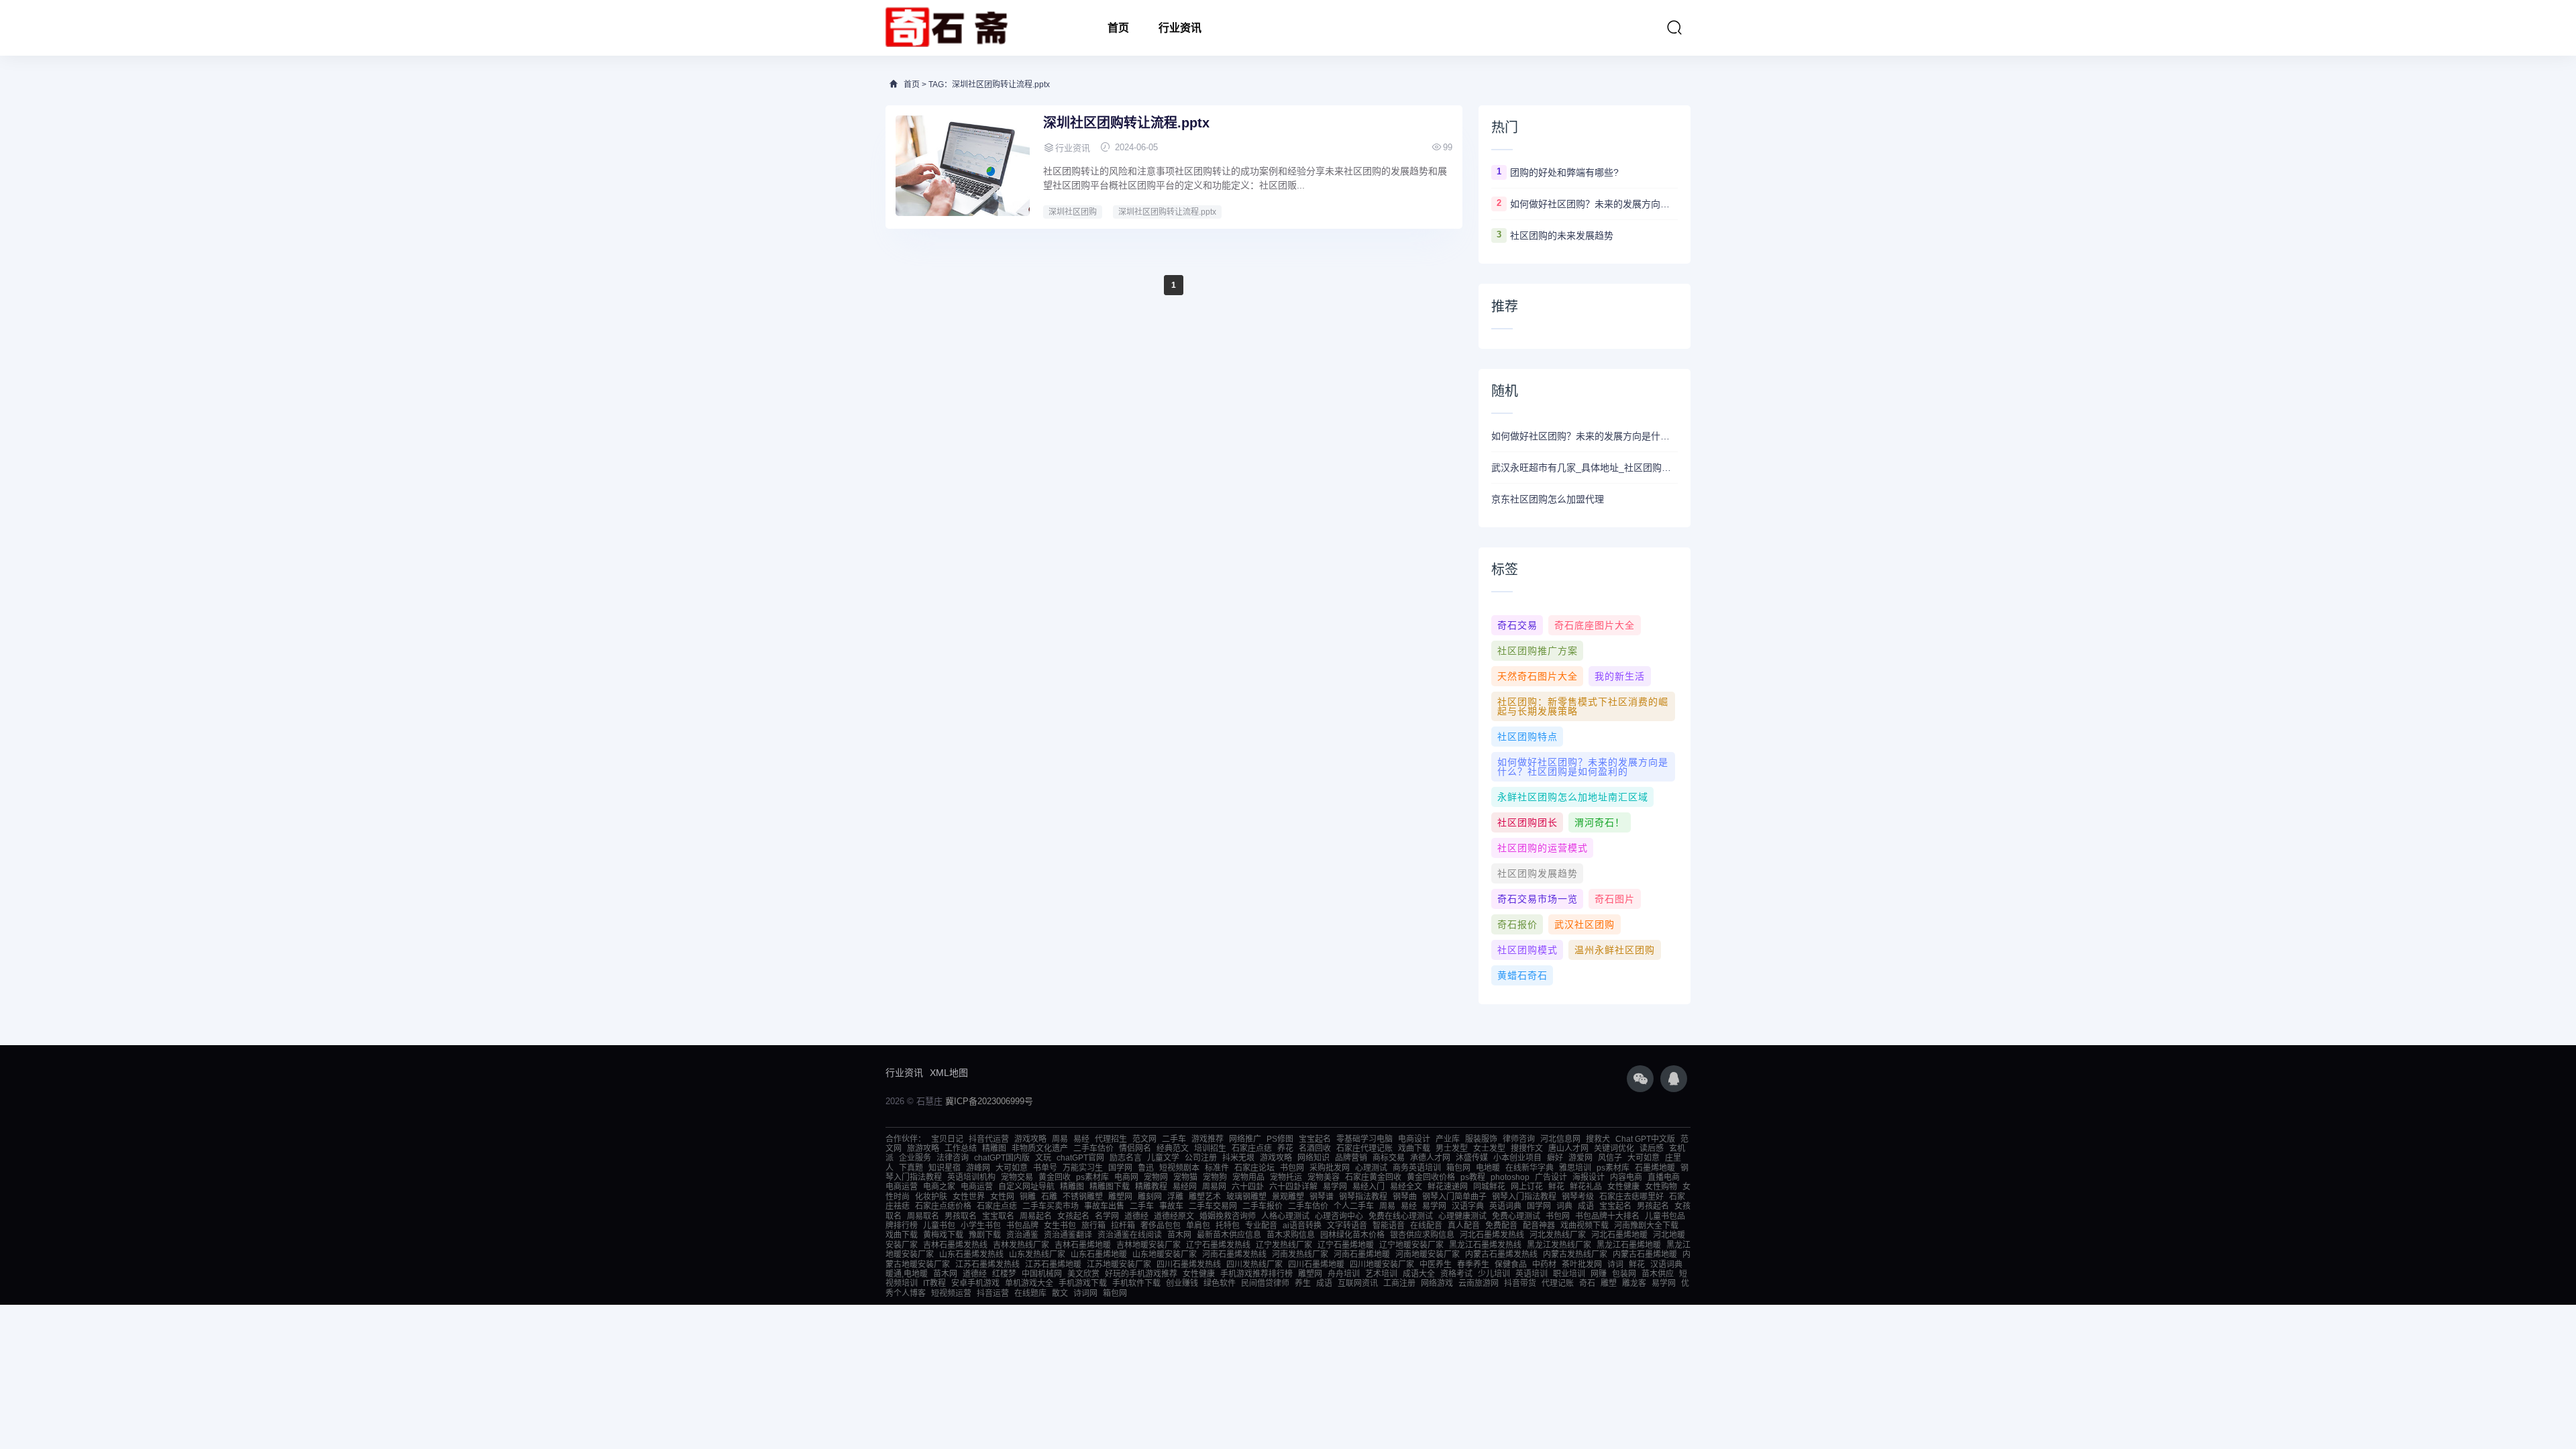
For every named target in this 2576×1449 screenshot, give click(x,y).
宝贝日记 (947, 1139)
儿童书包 (939, 1226)
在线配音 (1426, 1226)
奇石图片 (1615, 899)
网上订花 (1527, 1187)
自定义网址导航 (1026, 1187)
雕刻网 (1150, 1197)
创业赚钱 (1182, 1283)
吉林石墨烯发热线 (955, 1245)
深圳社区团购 (1073, 212)
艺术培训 (1381, 1274)
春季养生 (1473, 1265)
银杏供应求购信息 (1422, 1235)
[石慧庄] (947, 28)
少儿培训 (1494, 1274)
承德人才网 (1430, 1158)
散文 (1060, 1293)
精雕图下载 (1110, 1187)
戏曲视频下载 (1585, 1226)
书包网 (1292, 1168)
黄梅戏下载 (943, 1235)
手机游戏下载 (1083, 1283)
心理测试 (1371, 1168)
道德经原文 (1174, 1216)
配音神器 (1539, 1226)
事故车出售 (1104, 1206)
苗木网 (1179, 1235)
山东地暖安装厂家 (1165, 1254)
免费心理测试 (1516, 1216)
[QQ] (1674, 1079)
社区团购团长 (1527, 822)
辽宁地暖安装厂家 (1411, 1245)
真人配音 (1464, 1226)
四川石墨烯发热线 (1189, 1265)
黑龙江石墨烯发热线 (1485, 1245)
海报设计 (1589, 1177)
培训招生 (1210, 1148)
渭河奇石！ (1600, 822)
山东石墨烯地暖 (1099, 1254)
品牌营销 (1351, 1158)
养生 (1303, 1283)
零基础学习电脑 (1364, 1139)
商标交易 (1389, 1158)
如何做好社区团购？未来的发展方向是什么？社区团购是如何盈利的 (1594, 204)
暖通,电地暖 (907, 1274)
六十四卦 (1248, 1187)
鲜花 (1556, 1187)
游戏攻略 (1030, 1139)
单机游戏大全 (1029, 1283)
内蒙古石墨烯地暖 (1645, 1254)
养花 (1285, 1148)
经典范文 (1173, 1148)
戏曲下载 (1414, 1148)
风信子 (1610, 1158)
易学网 (1335, 1187)
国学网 (1120, 1168)
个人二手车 (1354, 1206)
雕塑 (1609, 1283)
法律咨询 (953, 1158)
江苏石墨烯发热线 (987, 1265)
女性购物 (1661, 1187)
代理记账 (1558, 1283)
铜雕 (1028, 1197)
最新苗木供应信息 (1229, 1235)
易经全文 (1406, 1187)
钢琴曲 (1405, 1197)
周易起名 (1036, 1216)
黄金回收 (1055, 1177)
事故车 (1171, 1206)
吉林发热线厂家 (1021, 1245)
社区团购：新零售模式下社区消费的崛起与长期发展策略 (1583, 706)
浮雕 (1175, 1197)
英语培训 (1532, 1274)
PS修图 (1280, 1139)
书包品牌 (1022, 1226)
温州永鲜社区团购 (1615, 950)
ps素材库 (1613, 1168)
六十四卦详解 (1293, 1187)
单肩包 (1198, 1226)
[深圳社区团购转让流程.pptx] (963, 166)
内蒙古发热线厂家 (1575, 1254)
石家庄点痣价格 (943, 1206)
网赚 (1599, 1274)
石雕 (1049, 1197)
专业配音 (1261, 1226)
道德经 (1136, 1216)
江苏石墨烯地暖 (1053, 1265)
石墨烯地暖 (1655, 1168)
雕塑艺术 (1205, 1197)
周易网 (1214, 1187)
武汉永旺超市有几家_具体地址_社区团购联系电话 (1585, 468)
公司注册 (1201, 1158)
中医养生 (1436, 1265)
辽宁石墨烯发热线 (1218, 1245)
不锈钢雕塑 (1083, 1197)
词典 (1564, 1206)
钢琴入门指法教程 (1524, 1197)
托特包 (1228, 1226)
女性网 (1002, 1197)
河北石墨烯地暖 (1619, 1235)
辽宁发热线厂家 (1284, 1245)
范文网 (1144, 1139)
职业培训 (1569, 1274)
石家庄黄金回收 (1373, 1177)
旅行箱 (1093, 1226)
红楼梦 (1004, 1274)
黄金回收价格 (1431, 1177)
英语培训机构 (971, 1177)
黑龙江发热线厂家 (1559, 1245)
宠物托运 (1286, 1177)
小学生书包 (981, 1226)
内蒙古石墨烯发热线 (1501, 1254)
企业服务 (915, 1158)
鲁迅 (1146, 1168)
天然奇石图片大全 (1538, 676)
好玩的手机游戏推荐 (1141, 1274)
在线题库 (1030, 1293)
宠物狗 (1215, 1177)
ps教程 (1473, 1177)
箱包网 (1458, 1168)
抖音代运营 (989, 1139)
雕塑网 (1120, 1197)
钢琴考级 (1578, 1197)
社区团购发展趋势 (1538, 873)
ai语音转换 (1302, 1226)
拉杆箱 (1123, 1226)
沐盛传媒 (1472, 1158)
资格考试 (1456, 1274)
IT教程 (934, 1283)
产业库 (1448, 1139)
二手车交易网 (1213, 1206)
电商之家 (939, 1187)
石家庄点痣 (1252, 1148)
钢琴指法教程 (1363, 1197)
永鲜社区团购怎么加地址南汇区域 (1573, 797)
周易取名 (923, 1216)
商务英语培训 (1417, 1168)
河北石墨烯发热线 (1492, 1235)
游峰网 (978, 1168)
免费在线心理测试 (1401, 1216)
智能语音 (1389, 1226)
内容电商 (1626, 1177)
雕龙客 (1634, 1283)
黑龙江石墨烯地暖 (1629, 1245)
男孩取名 (961, 1216)
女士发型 (1489, 1148)
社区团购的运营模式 (1543, 848)
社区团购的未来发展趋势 (1562, 235)
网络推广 (1245, 1139)
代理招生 (1111, 1139)
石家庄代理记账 (1364, 1148)
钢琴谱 (1322, 1197)
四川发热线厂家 (1254, 1265)
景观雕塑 (1288, 1197)
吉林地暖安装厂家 (1148, 1245)
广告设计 (1551, 1177)
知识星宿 (945, 1168)
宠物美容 (1324, 1177)
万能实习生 (1083, 1168)
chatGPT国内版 (1002, 1158)
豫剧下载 (985, 1235)
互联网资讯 (1358, 1283)
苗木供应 (1658, 1274)
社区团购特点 (1527, 737)
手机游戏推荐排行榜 (1256, 1274)
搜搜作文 (1527, 1148)
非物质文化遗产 (1040, 1148)
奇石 (1587, 1283)
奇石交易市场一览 (1538, 899)
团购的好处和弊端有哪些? (1564, 172)
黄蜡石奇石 (1522, 975)
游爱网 (1580, 1158)
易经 (1081, 1139)
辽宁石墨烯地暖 (1346, 1245)
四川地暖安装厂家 (1382, 1265)
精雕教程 (1151, 1187)
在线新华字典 (1529, 1168)
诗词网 (1085, 1293)
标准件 (1217, 1168)
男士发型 (1452, 1148)
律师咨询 (1519, 1139)
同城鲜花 (1489, 1187)
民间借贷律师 (1265, 1283)
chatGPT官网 (1080, 1158)
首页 (1118, 28)
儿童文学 (1163, 1158)
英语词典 (1505, 1206)
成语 (1586, 1206)
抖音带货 (1520, 1283)
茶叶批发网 (1582, 1265)
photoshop (1510, 1177)
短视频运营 (951, 1293)
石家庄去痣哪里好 (1631, 1197)
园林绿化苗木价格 (1352, 1235)
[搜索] (1674, 28)
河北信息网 (1560, 1139)
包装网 (1624, 1274)
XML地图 (949, 1073)
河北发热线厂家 (1558, 1235)
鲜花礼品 (1586, 1187)
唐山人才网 (1568, 1148)
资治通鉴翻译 (1068, 1235)
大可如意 (1644, 1158)
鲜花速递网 (1448, 1187)
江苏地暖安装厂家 (1119, 1265)
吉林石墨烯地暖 (1083, 1245)
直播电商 (1664, 1177)
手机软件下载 (1136, 1283)
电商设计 (1414, 1139)
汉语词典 (1666, 1265)
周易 (1060, 1139)
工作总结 (961, 1148)
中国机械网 (1042, 1274)
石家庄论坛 (1254, 1168)
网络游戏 (1437, 1283)
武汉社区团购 (1585, 924)
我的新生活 (1620, 676)
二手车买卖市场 (1051, 1206)
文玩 (1043, 1158)
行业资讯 (1180, 28)
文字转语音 (1347, 1226)
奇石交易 (1517, 625)
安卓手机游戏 (975, 1283)
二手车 (1174, 1139)
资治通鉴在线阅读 (1130, 1235)
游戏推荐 (1207, 1139)
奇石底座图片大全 (1595, 625)
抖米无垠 (1238, 1158)
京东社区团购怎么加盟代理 (1548, 499)
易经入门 (1368, 1187)
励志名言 (1126, 1158)
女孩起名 (1073, 1216)
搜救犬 (1598, 1139)
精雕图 (994, 1148)
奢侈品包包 (1161, 1226)
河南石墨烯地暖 (1362, 1254)
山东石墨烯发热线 (971, 1254)
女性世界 (969, 1197)
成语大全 (1419, 1274)
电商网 (1126, 1177)
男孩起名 (1653, 1206)
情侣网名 (1135, 1148)
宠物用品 (1248, 1177)
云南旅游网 (1479, 1283)
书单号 (1045, 1168)
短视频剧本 (1179, 1168)
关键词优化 (1614, 1148)
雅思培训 (1575, 1168)
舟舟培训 (1344, 1274)
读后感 (1652, 1148)
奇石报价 (1517, 924)
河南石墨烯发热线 (1234, 1254)
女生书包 (1060, 1226)
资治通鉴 (1022, 1235)
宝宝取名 (998, 1216)
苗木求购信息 (1291, 1235)
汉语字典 (1468, 1206)
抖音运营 (993, 1293)
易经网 (1185, 1187)
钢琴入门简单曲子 (1454, 1197)
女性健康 (1623, 1187)
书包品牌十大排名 (1607, 1216)
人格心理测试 (1285, 1216)
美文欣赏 (1083, 1274)
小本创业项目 (1517, 1158)
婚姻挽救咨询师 (1228, 1216)
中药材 (1544, 1265)
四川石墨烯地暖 (1316, 1265)
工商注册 (1399, 1283)
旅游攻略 (923, 1148)
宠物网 (1156, 1177)
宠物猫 (1185, 1177)
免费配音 (1501, 1226)
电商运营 (902, 1187)
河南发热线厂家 (1300, 1254)
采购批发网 (1330, 1168)
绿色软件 (1220, 1283)
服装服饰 (1481, 1139)
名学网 (1107, 1216)
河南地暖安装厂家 (1428, 1254)
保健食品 (1511, 1265)
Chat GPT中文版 (1645, 1139)
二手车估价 (1093, 1148)
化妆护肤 (931, 1197)
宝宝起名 (1315, 1139)
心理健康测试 (1462, 1216)
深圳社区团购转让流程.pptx (1126, 123)
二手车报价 (1263, 1206)
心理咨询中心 (1339, 1216)
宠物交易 (1017, 1177)
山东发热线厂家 (1037, 1254)
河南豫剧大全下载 (1646, 1226)
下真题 (911, 1168)
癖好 (1555, 1158)
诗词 (1615, 1265)
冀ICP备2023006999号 (989, 1101)
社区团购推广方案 (1538, 651)
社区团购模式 (1527, 950)
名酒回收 (1315, 1148)
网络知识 (1313, 1158)
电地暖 (1488, 1168)
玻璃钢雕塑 (1246, 1197)
